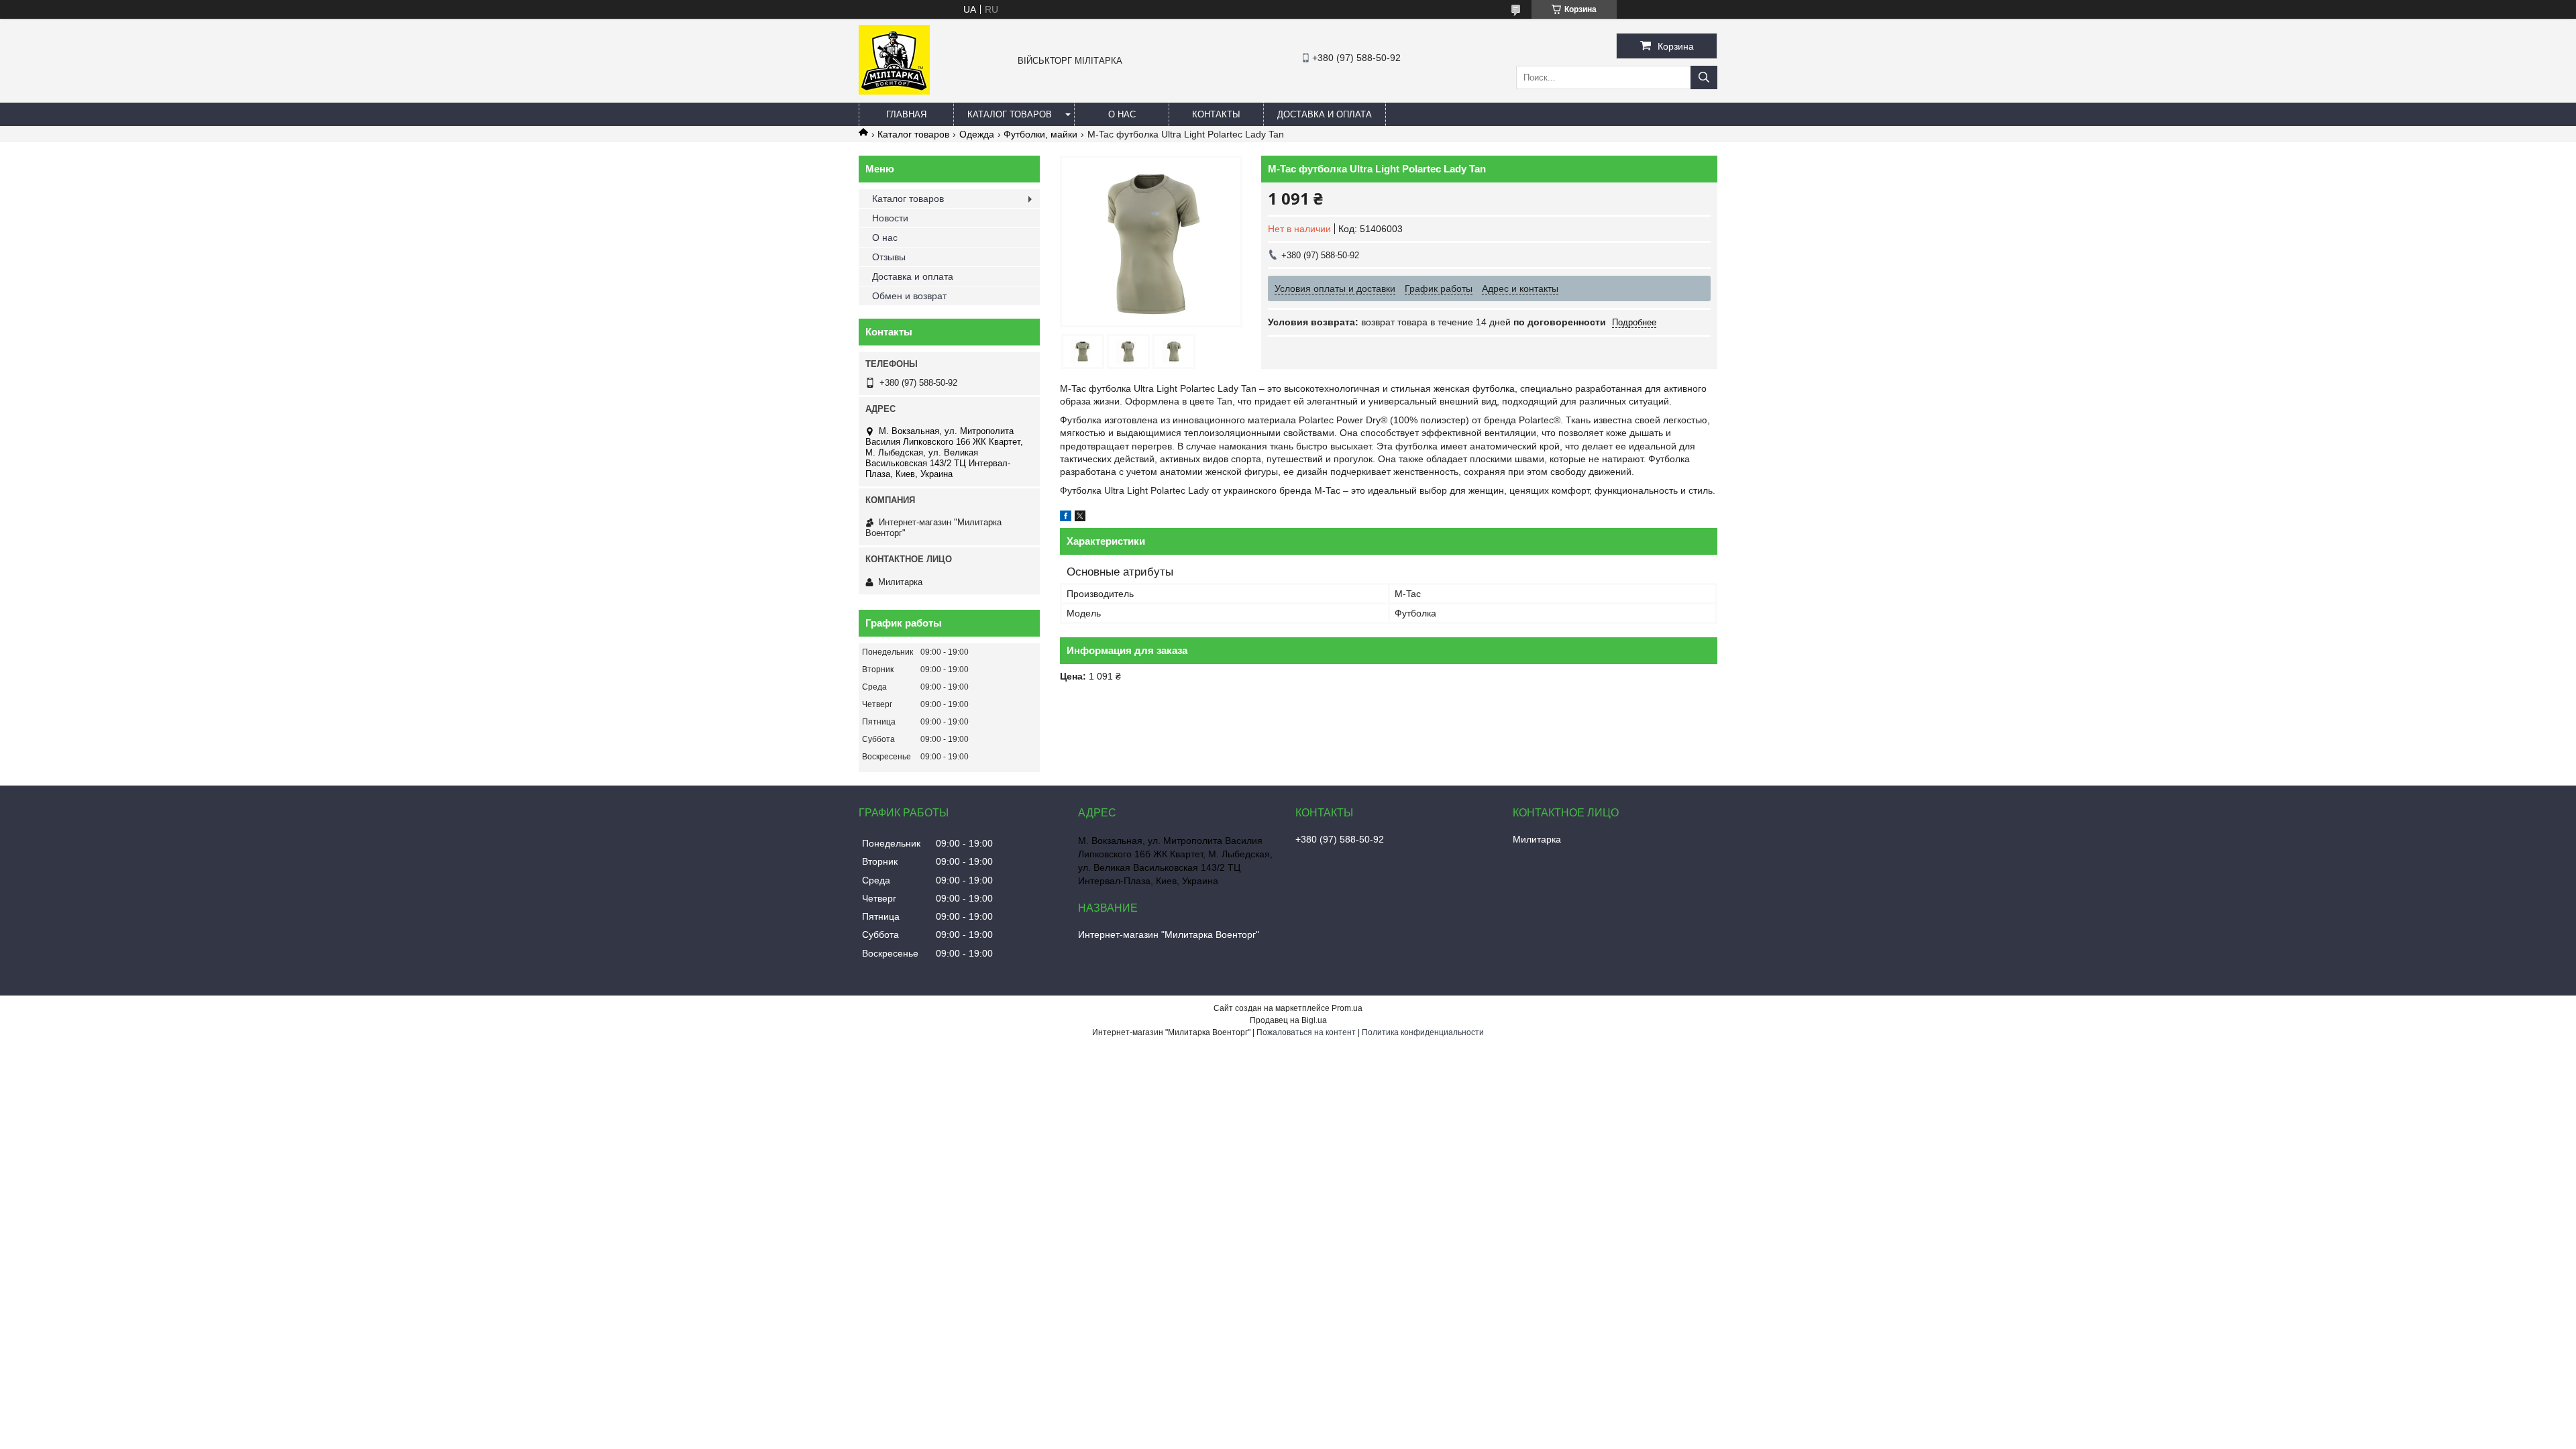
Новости (890, 218)
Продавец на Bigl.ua (1288, 1020)
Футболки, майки (1040, 134)
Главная (906, 114)
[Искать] (1704, 77)
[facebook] (1066, 518)
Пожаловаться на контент (1306, 1032)
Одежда (977, 134)
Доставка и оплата (1325, 114)
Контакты (1216, 114)
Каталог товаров (1010, 114)
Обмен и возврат (909, 296)
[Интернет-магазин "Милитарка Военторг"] (894, 91)
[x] (1080, 518)
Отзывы (889, 257)
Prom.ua (1347, 1008)
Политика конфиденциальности (1423, 1032)
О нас (1122, 114)
